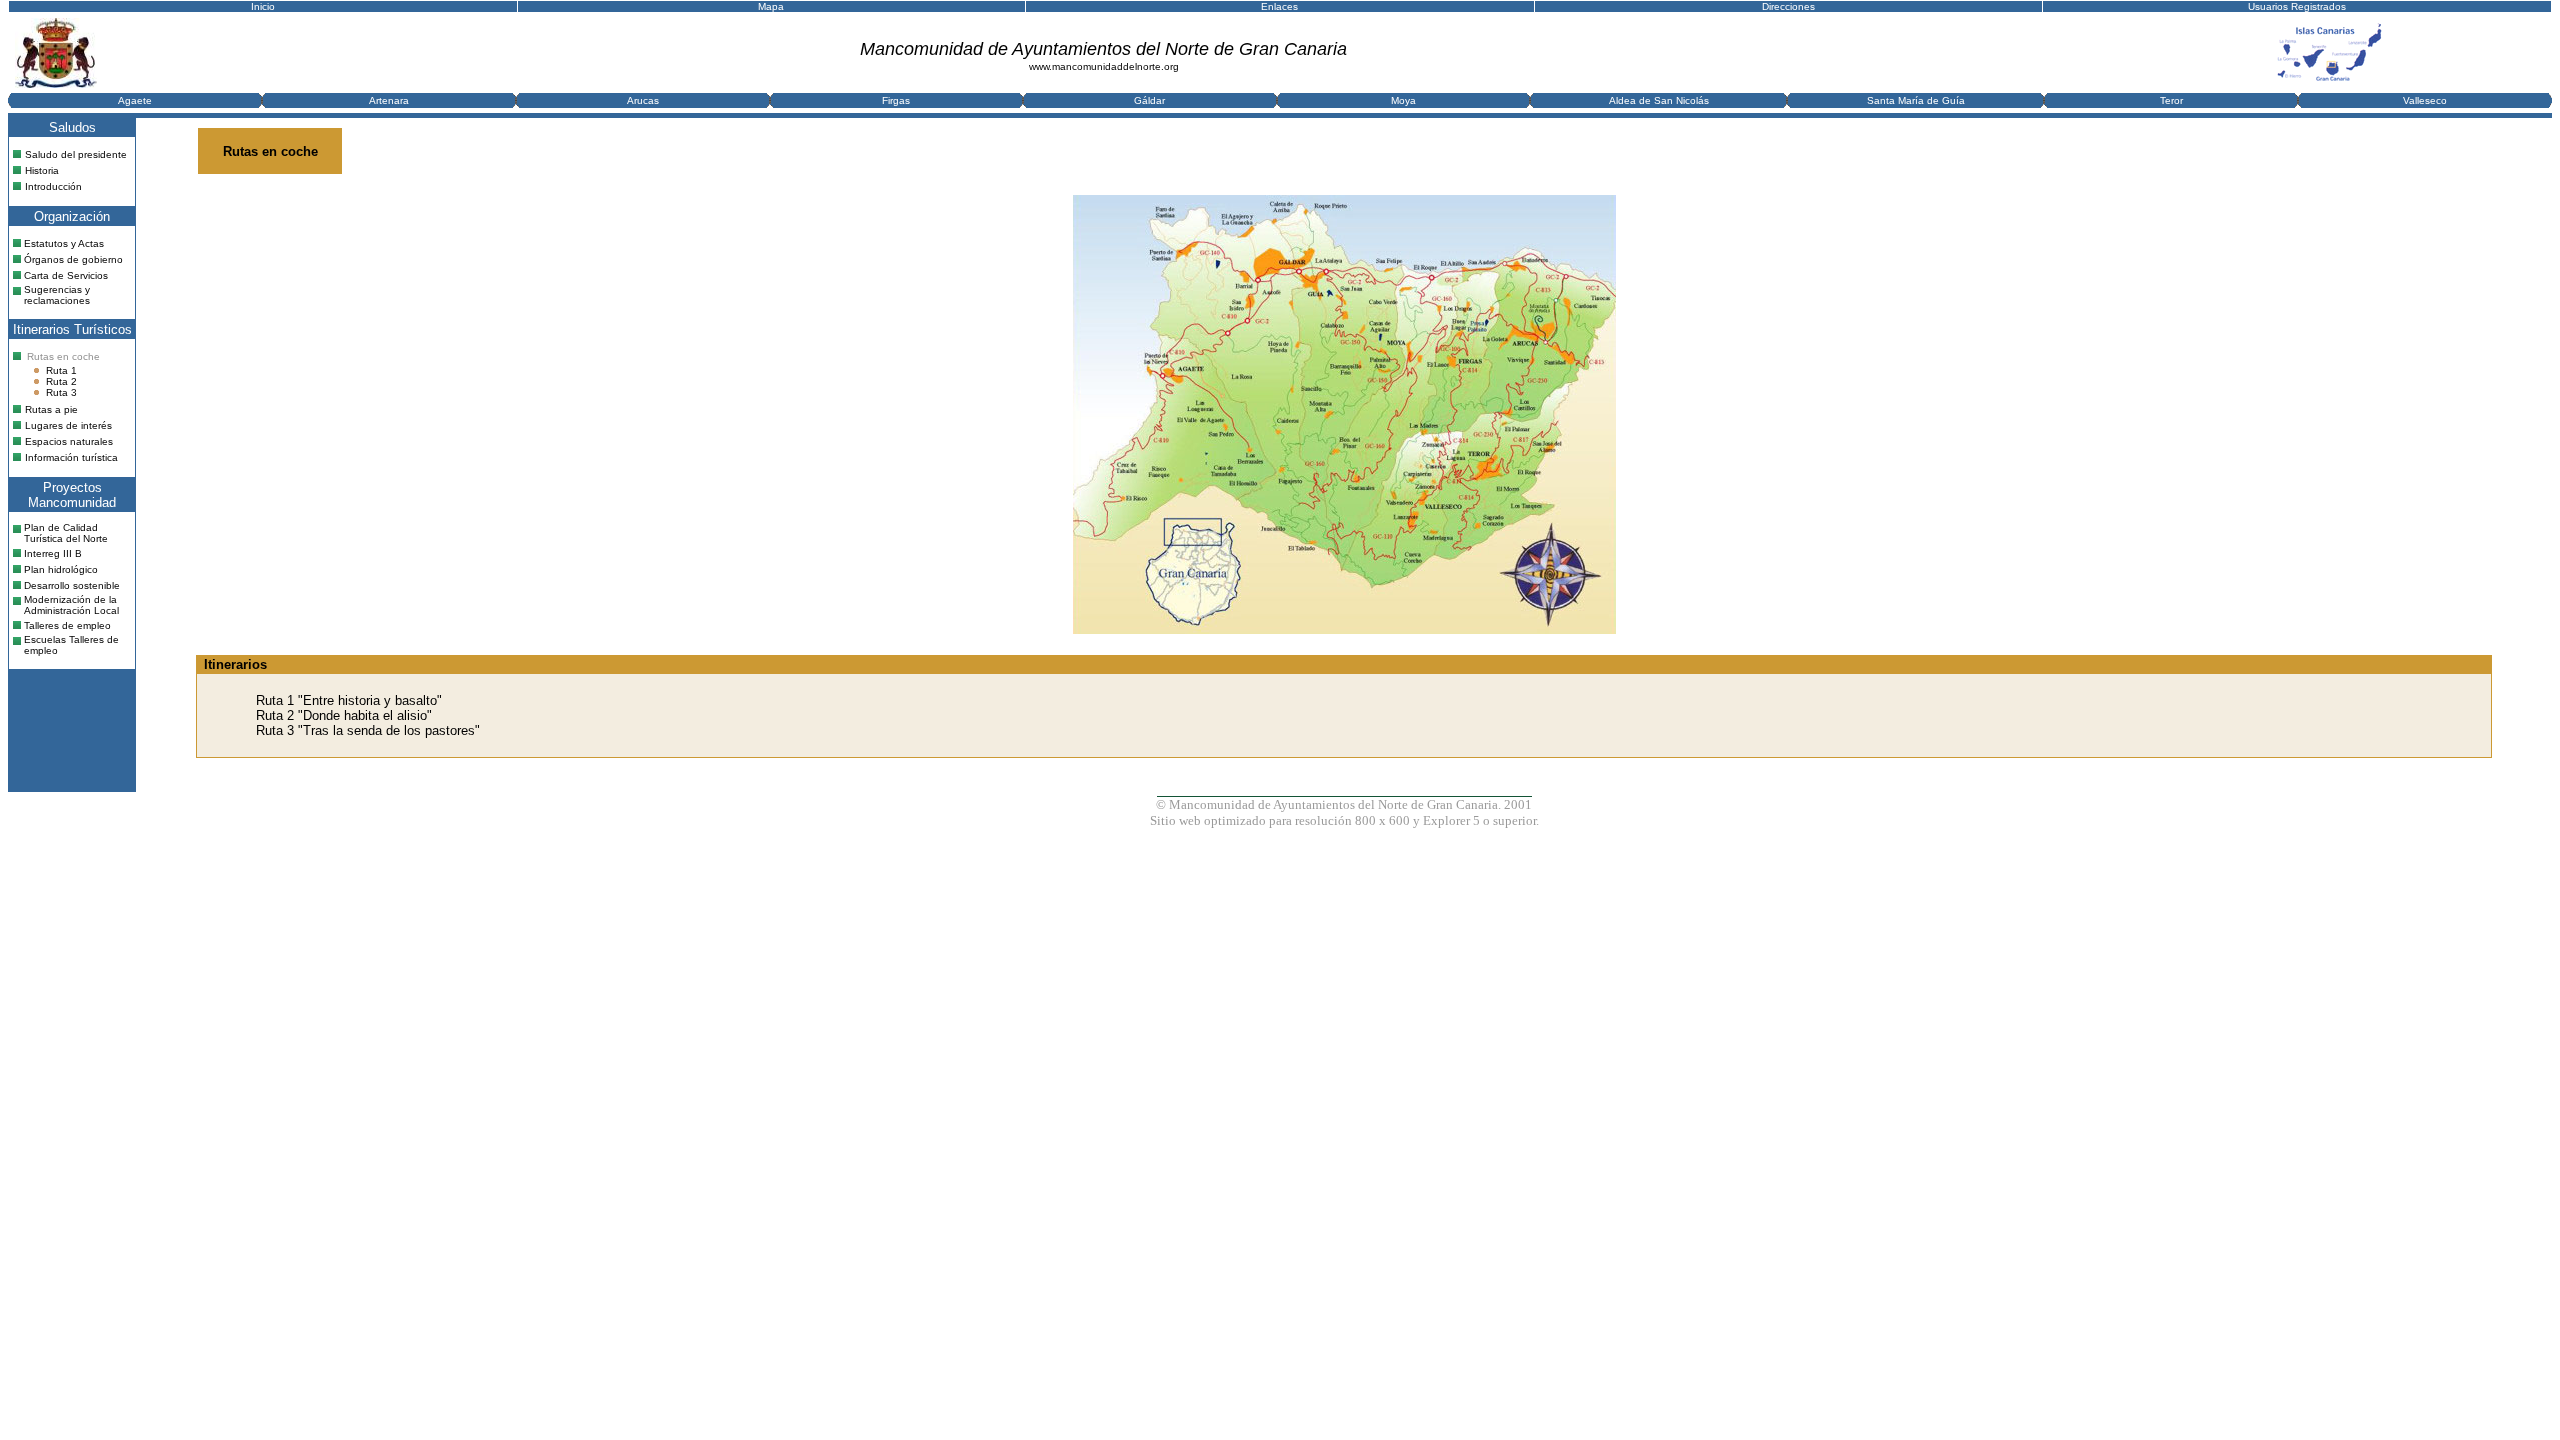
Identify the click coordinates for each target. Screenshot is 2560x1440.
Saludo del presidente (76, 154)
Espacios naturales (69, 441)
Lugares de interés (68, 425)
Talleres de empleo (67, 625)
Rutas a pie (51, 409)
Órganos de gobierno (73, 259)
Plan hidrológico (61, 569)
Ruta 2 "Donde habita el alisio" (344, 715)
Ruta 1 (61, 370)
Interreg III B (53, 553)
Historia (42, 170)
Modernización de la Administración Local (71, 605)
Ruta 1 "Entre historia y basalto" (349, 700)
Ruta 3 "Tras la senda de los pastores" (368, 730)
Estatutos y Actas (64, 243)
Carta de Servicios (66, 275)
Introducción (53, 186)
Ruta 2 (61, 381)
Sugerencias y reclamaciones (57, 295)
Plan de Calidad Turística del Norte (66, 533)
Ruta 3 (61, 392)
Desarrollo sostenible (72, 585)
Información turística (71, 457)
